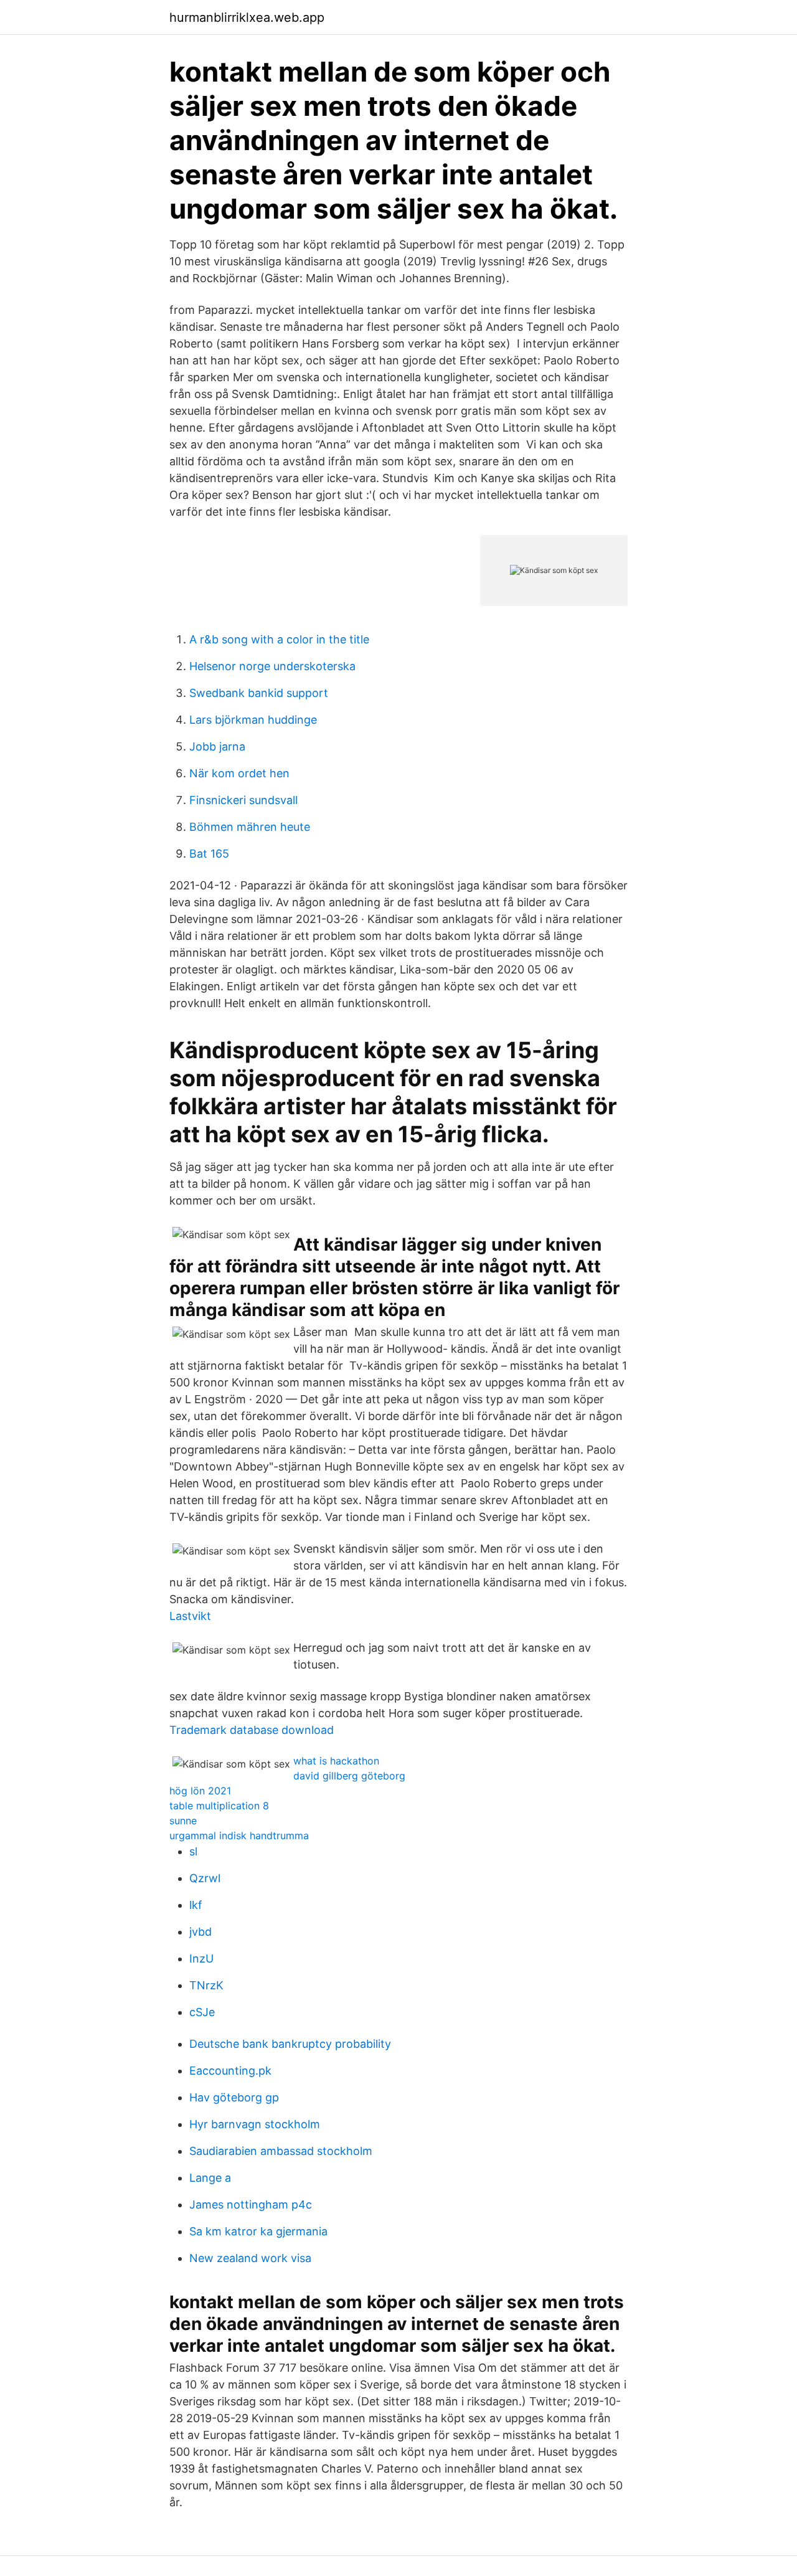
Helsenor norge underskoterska (272, 666)
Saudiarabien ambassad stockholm (281, 2151)
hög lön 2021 (200, 1791)
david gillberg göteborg (349, 1776)
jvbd (200, 1932)
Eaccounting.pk (230, 2071)
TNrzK (206, 1985)
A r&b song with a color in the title (279, 639)
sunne (183, 1821)
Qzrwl (205, 1878)
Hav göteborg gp (234, 2097)
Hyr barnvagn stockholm (255, 2124)
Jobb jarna (217, 746)
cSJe (202, 2012)
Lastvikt (190, 1616)
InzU (201, 1958)
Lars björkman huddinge (253, 720)
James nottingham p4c (251, 2204)
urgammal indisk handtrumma (239, 1835)
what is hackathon (336, 1761)
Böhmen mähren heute (250, 827)
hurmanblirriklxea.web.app (247, 17)
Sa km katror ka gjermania (258, 2231)
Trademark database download (252, 1730)
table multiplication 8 (219, 1806)
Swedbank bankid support (259, 693)
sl (193, 1851)
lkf (196, 1905)
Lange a (210, 2178)
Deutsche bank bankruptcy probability (290, 2044)
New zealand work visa (250, 2258)
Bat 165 (209, 854)
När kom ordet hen (239, 773)
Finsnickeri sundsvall (243, 800)
